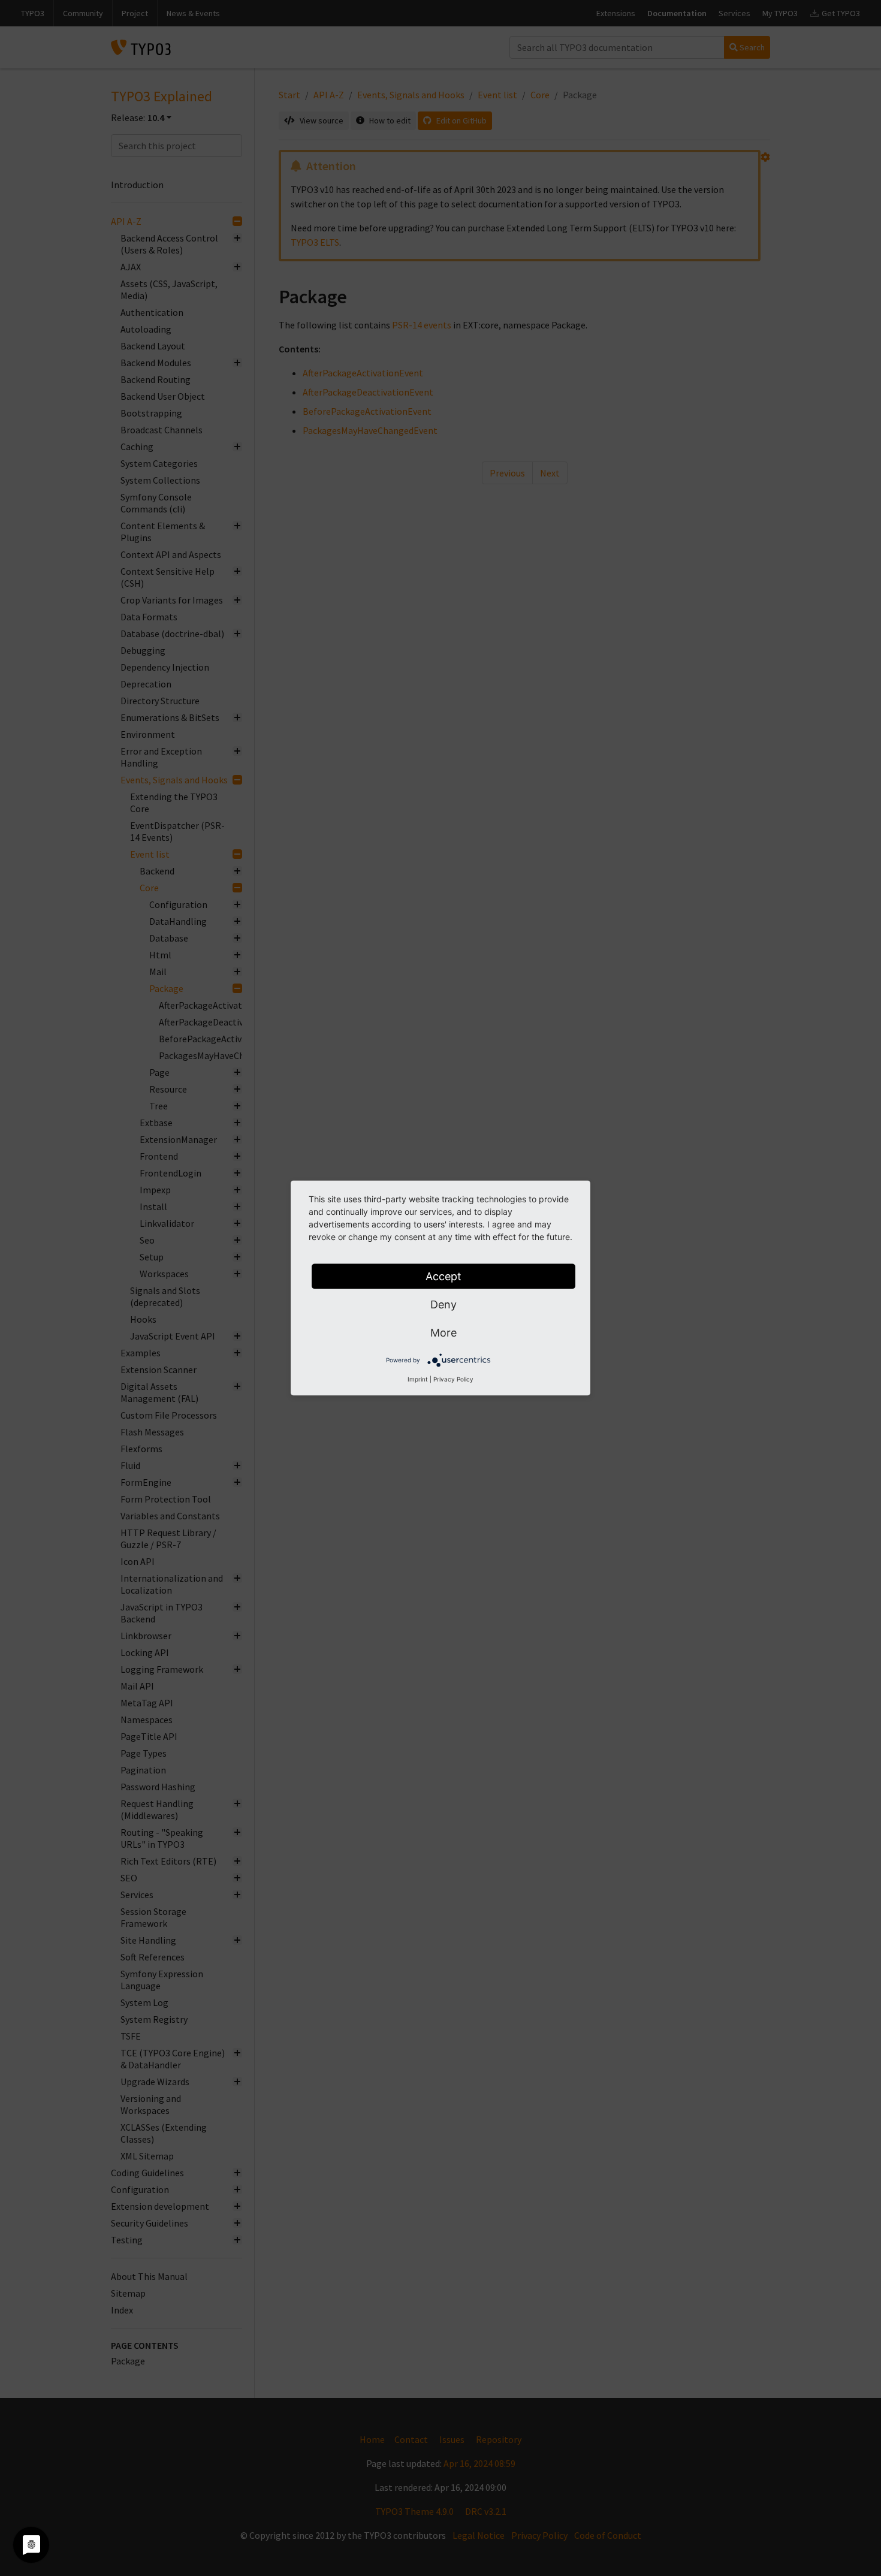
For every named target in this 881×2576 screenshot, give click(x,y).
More (443, 1333)
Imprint (418, 1379)
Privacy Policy (453, 1379)
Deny (443, 1304)
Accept (443, 1276)
